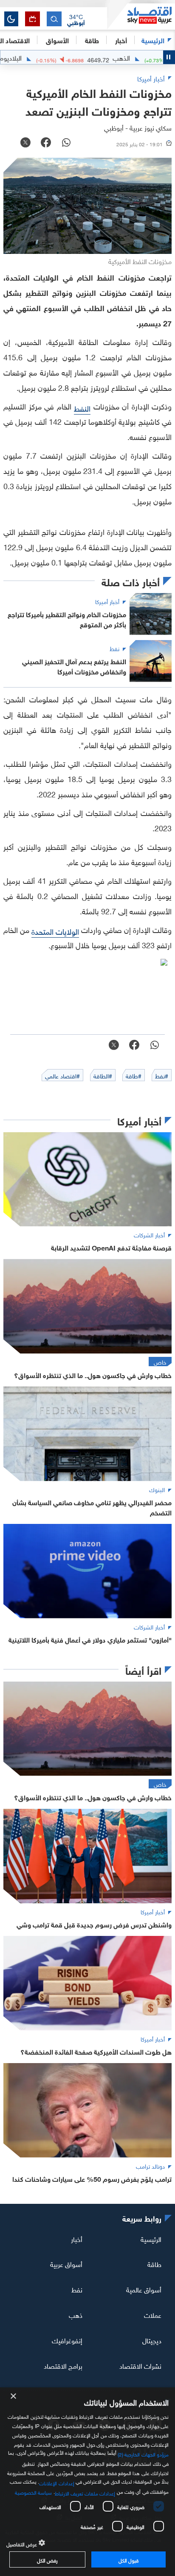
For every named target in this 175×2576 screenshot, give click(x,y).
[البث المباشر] (32, 19)
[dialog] (87, 2482)
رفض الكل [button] (47, 2559)
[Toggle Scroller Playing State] (169, 57)
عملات (153, 2314)
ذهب (76, 2314)
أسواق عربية (66, 2264)
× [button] (14, 2396)
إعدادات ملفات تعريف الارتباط (85, 2492)
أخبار (77, 2238)
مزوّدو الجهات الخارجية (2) (143, 2453)
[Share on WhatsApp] (66, 143)
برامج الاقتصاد (63, 2365)
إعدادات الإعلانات (56, 2482)
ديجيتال (152, 2340)
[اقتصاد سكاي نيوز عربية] (141, 17)
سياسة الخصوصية (33, 2492)
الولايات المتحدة (55, 931)
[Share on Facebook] (46, 143)
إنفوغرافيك (67, 2340)
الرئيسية (153, 40)
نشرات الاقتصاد (140, 2365)
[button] (76, 19)
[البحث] (54, 19)
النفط (82, 408)
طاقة (154, 2264)
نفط (77, 2289)
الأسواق (57, 40)
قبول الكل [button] (128, 2559)
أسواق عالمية (144, 2289)
